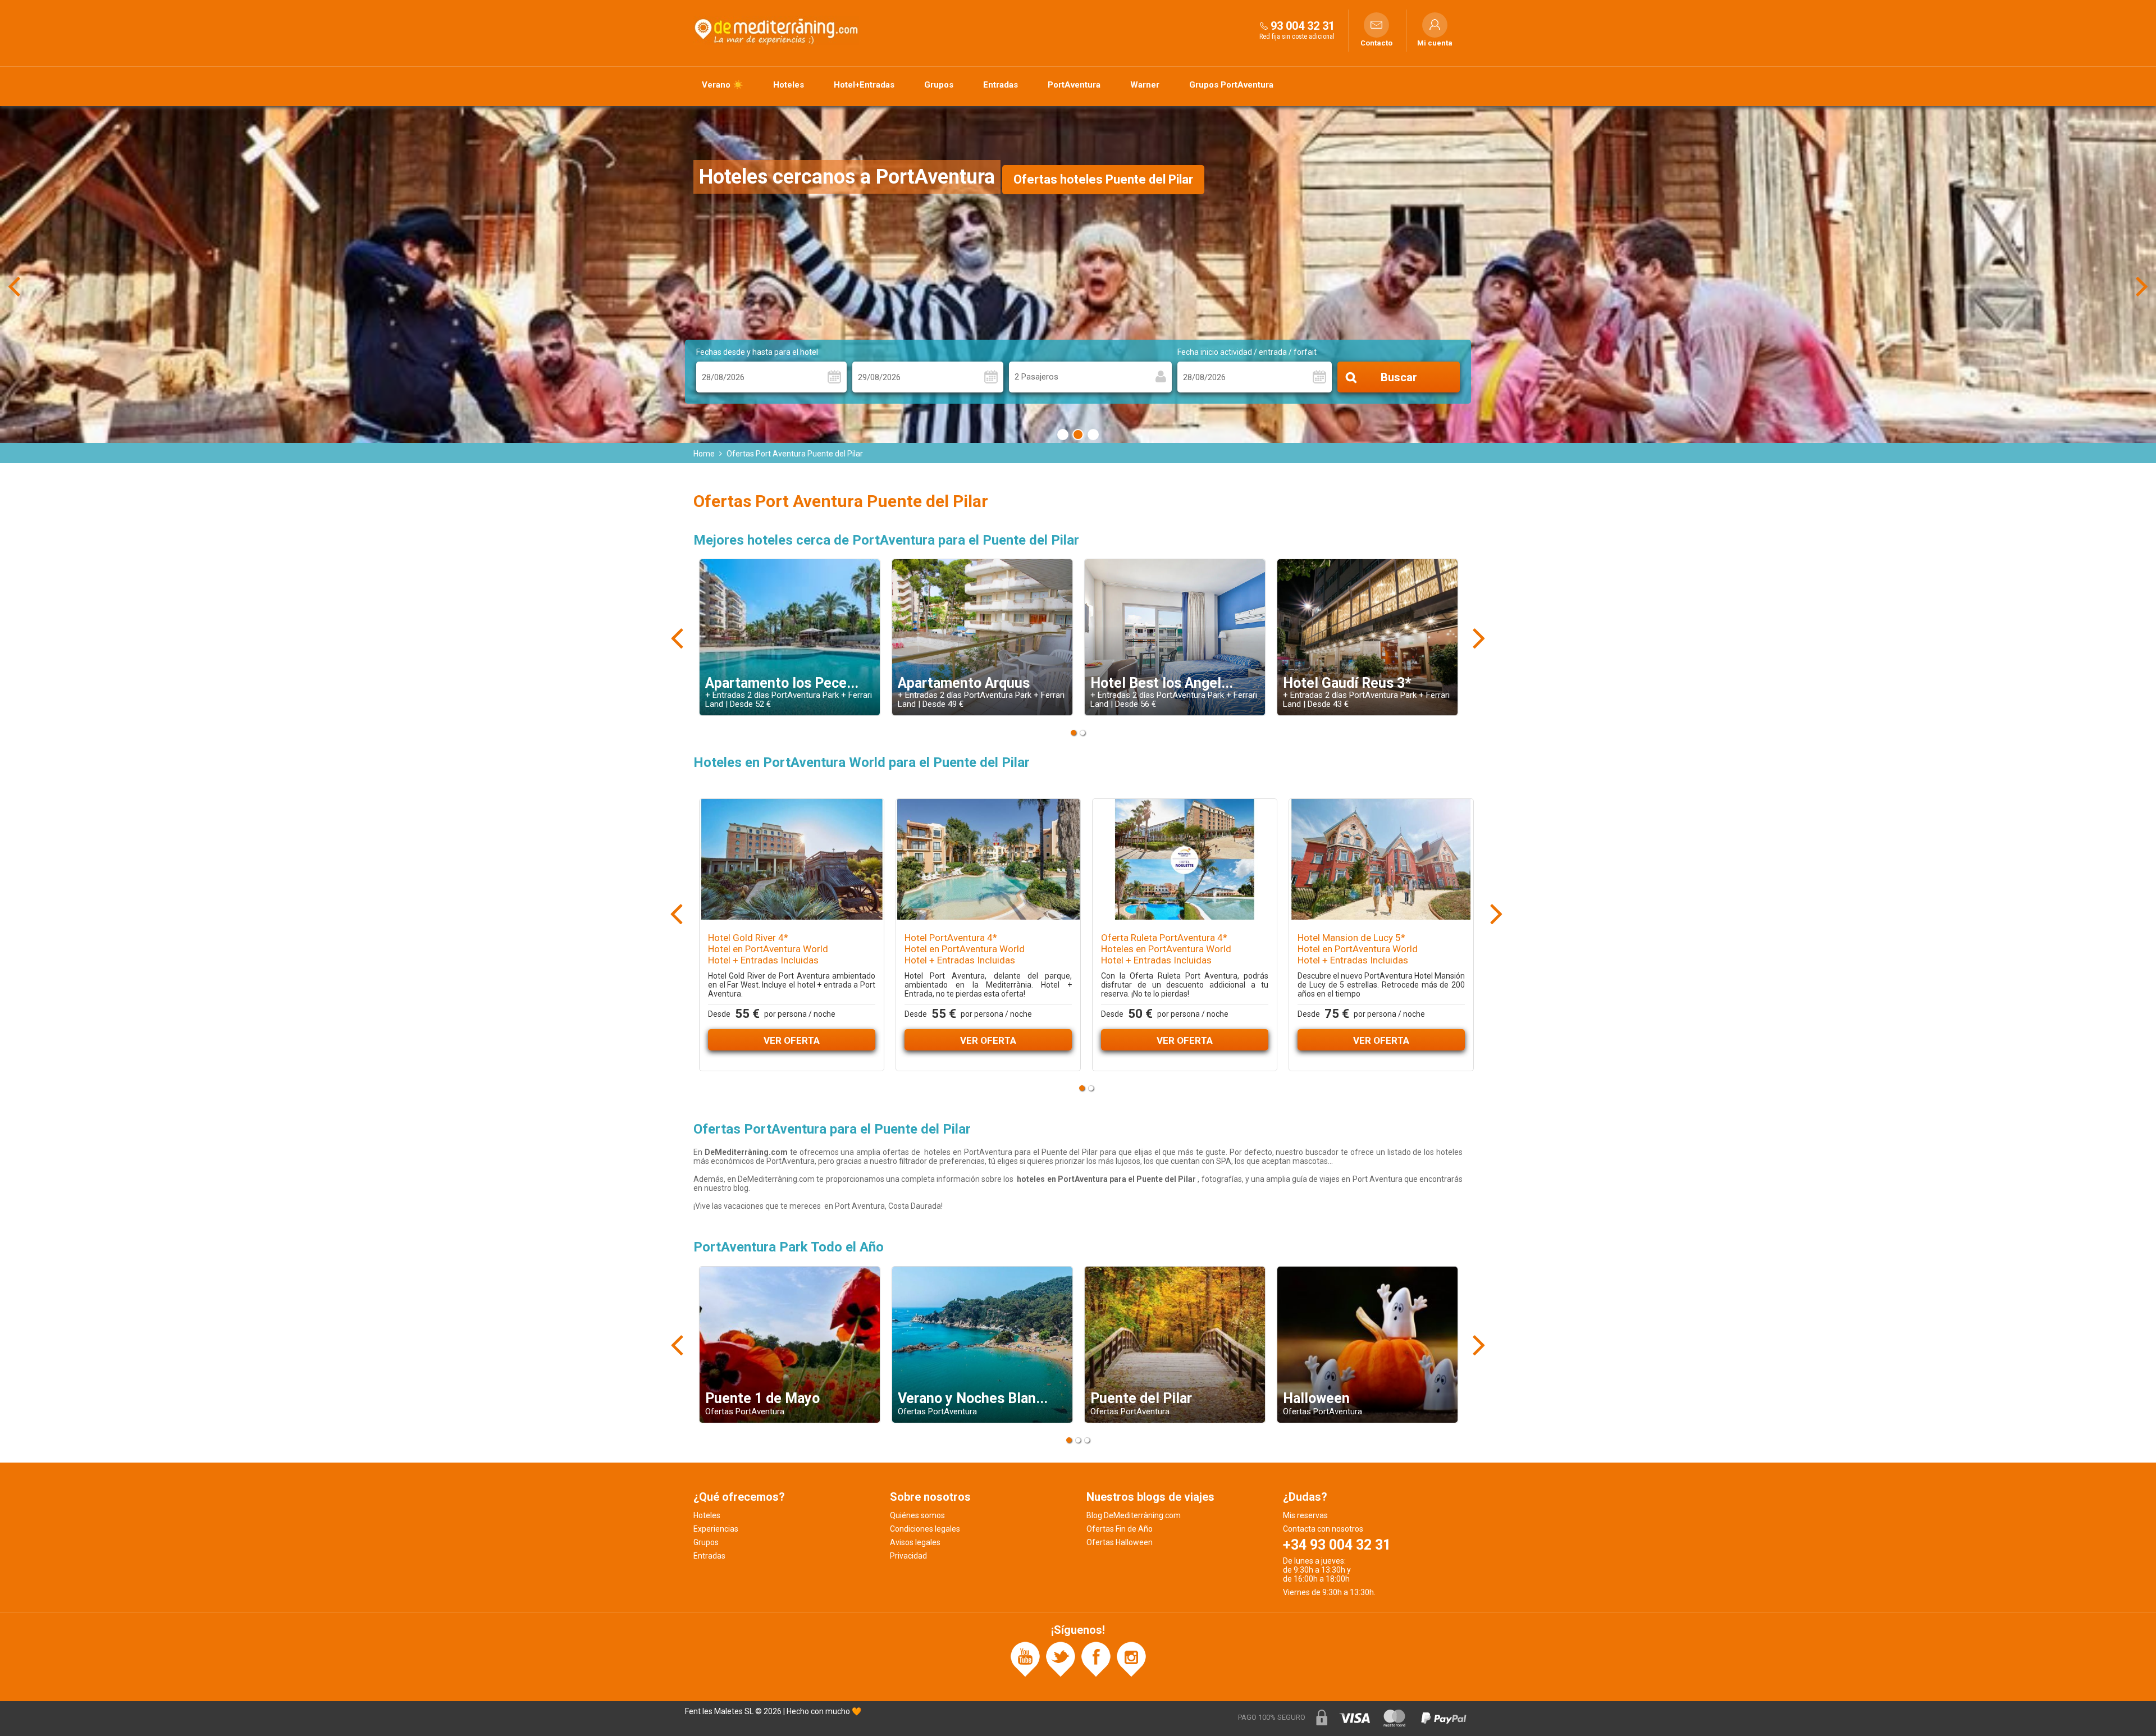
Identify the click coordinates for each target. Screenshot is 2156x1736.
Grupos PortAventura (1231, 85)
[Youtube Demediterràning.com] (1025, 1659)
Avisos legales (915, 1542)
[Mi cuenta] (1435, 25)
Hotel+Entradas (864, 85)
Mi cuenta (1435, 43)
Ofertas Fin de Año (1120, 1529)
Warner (1145, 85)
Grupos (939, 85)
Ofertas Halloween (1120, 1542)
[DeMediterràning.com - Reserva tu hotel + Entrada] (778, 30)
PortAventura (1074, 85)
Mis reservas (1305, 1515)
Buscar (1399, 377)
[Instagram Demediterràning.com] (1131, 1659)
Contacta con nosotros (1323, 1529)
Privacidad (908, 1556)
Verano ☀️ (723, 85)
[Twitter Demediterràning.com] (1061, 1659)
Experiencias (716, 1529)
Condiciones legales (925, 1529)
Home (704, 454)
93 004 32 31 (1303, 26)
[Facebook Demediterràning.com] (1096, 1659)
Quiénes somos (917, 1515)
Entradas (1001, 85)
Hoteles (789, 85)
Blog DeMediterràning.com (1134, 1515)
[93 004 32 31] (1264, 26)
